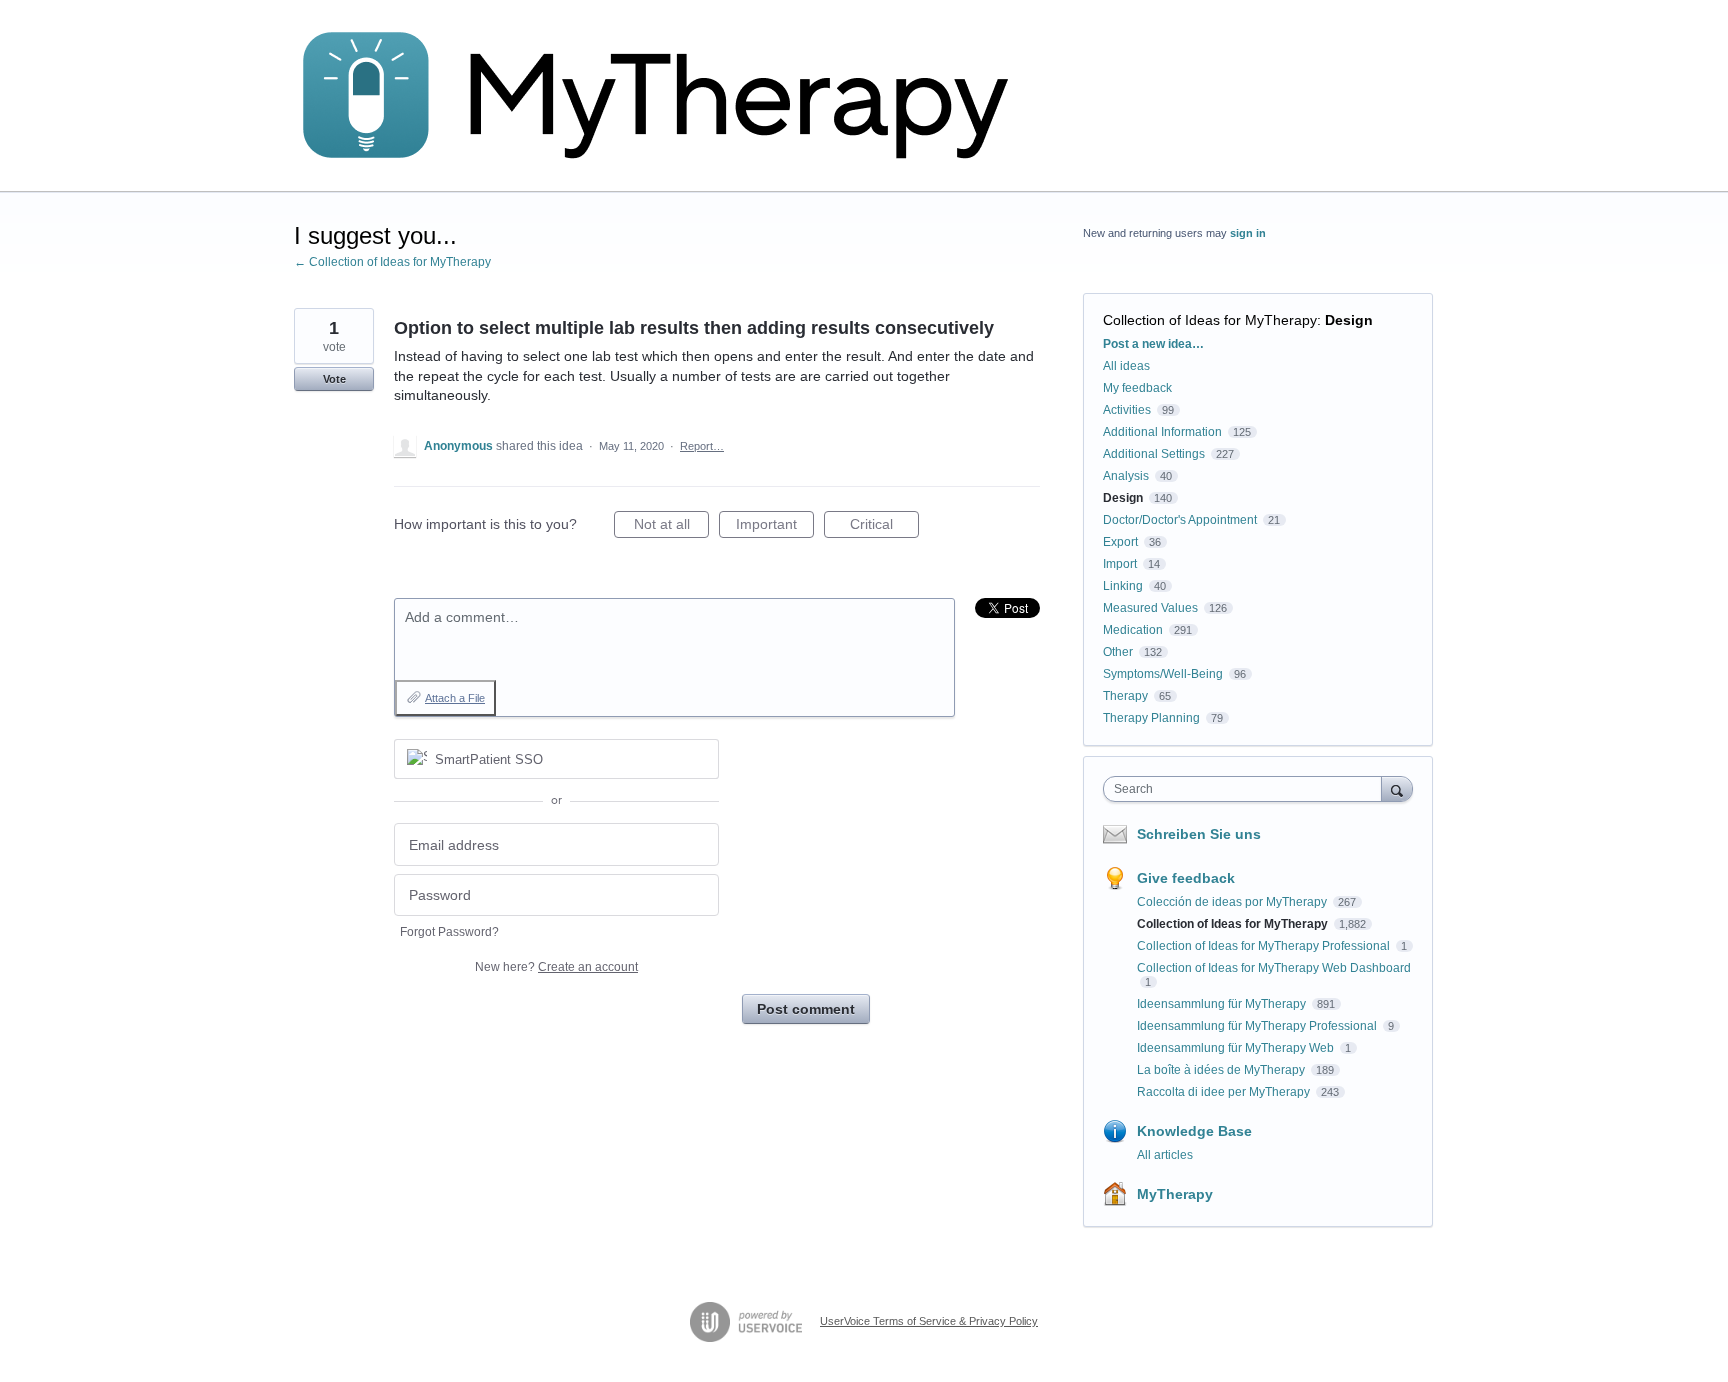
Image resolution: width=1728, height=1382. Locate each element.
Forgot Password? (449, 932)
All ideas (1126, 366)
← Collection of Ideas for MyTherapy (392, 262)
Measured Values (1150, 608)
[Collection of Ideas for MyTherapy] (669, 96)
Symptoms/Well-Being (1163, 674)
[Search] (1397, 788)
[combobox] (1247, 789)
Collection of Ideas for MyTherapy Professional (1265, 946)
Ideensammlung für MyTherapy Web (1237, 1048)
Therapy (1125, 696)
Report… (702, 446)
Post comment (806, 1009)
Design (1349, 320)
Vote (334, 379)
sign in (1248, 233)
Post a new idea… (1153, 344)
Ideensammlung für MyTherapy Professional (1258, 1026)
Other (1118, 652)
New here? (556, 967)
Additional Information (1162, 432)
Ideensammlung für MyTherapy (1223, 1004)
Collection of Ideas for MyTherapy (1210, 320)
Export (1120, 542)
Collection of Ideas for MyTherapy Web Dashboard (1274, 968)
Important (775, 527)
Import (1120, 564)
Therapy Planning (1151, 718)
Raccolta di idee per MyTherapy (1225, 1092)
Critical (884, 527)
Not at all (671, 527)
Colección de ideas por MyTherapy (1233, 902)
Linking (1123, 586)
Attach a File (455, 698)
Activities (1127, 410)
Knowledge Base (1194, 1131)
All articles (1165, 1155)
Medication (1133, 630)
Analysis (1126, 476)
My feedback (1137, 388)
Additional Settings (1154, 454)
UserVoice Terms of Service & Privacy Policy (929, 1321)
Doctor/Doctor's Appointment (1180, 520)
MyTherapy (1175, 1194)
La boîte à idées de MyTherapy (1222, 1070)
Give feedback (1186, 878)
